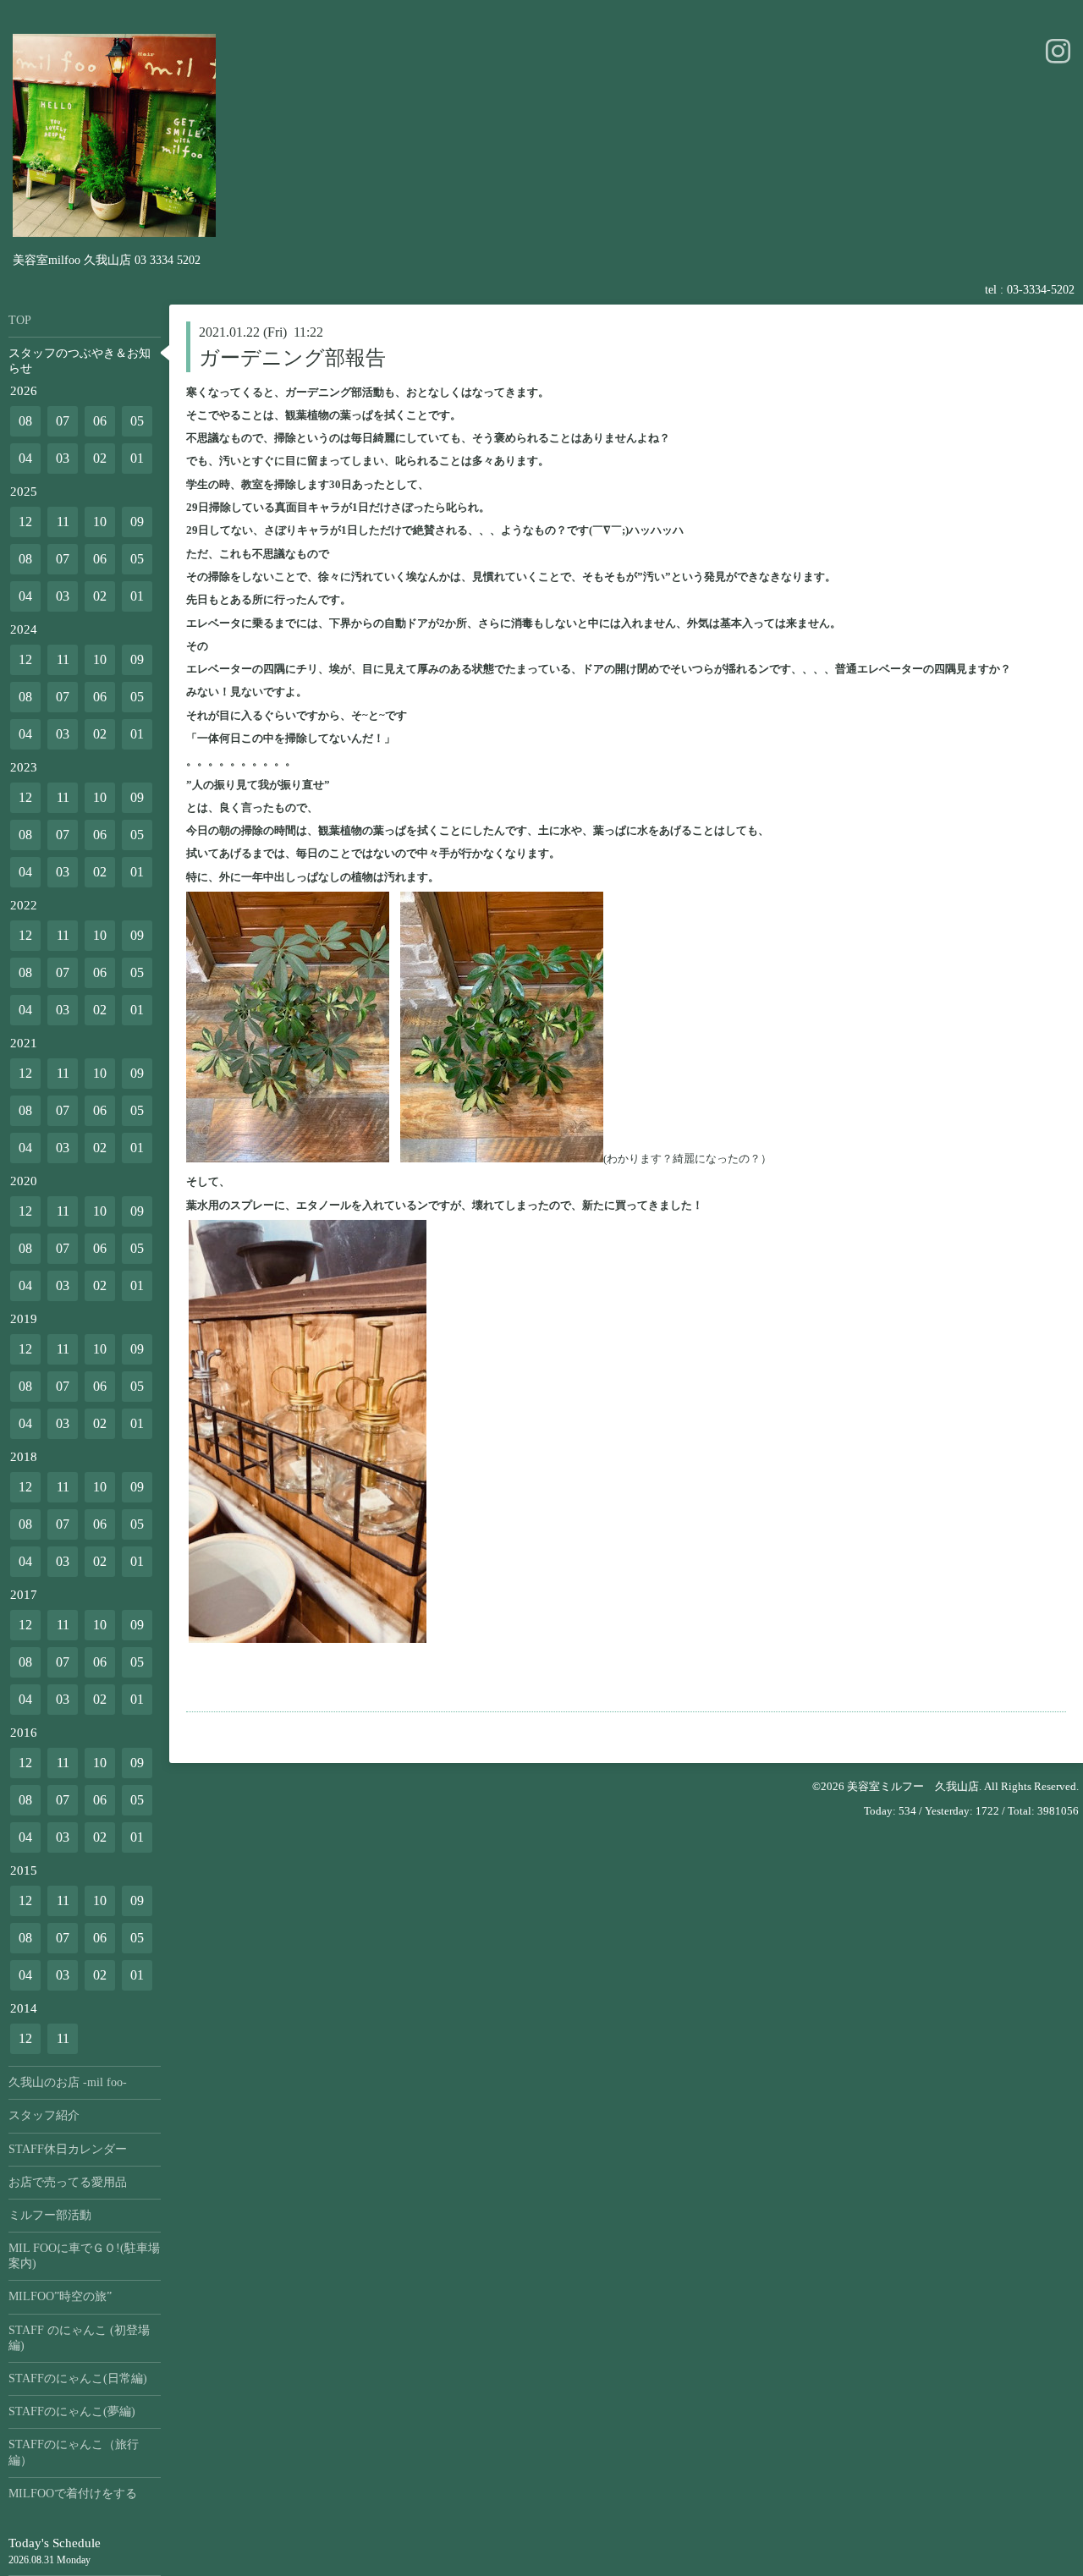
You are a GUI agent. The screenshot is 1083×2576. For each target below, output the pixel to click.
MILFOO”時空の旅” (60, 2296)
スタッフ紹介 (44, 2115)
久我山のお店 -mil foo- (68, 2082)
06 (100, 421)
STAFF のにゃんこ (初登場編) (79, 2338)
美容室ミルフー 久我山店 (913, 1786)
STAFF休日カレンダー (68, 2149)
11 (63, 522)
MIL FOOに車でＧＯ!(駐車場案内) (84, 2256)
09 (137, 522)
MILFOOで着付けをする (73, 2494)
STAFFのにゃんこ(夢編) (72, 2411)
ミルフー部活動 (50, 2215)
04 (25, 458)
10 (100, 522)
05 (137, 421)
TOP (20, 320)
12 (25, 522)
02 (100, 458)
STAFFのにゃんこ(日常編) (78, 2378)
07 (63, 421)
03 (63, 458)
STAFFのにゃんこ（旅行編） (74, 2452)
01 (137, 458)
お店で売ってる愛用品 (68, 2182)
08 (25, 421)
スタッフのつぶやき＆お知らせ (80, 361)
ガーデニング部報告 (292, 358)
